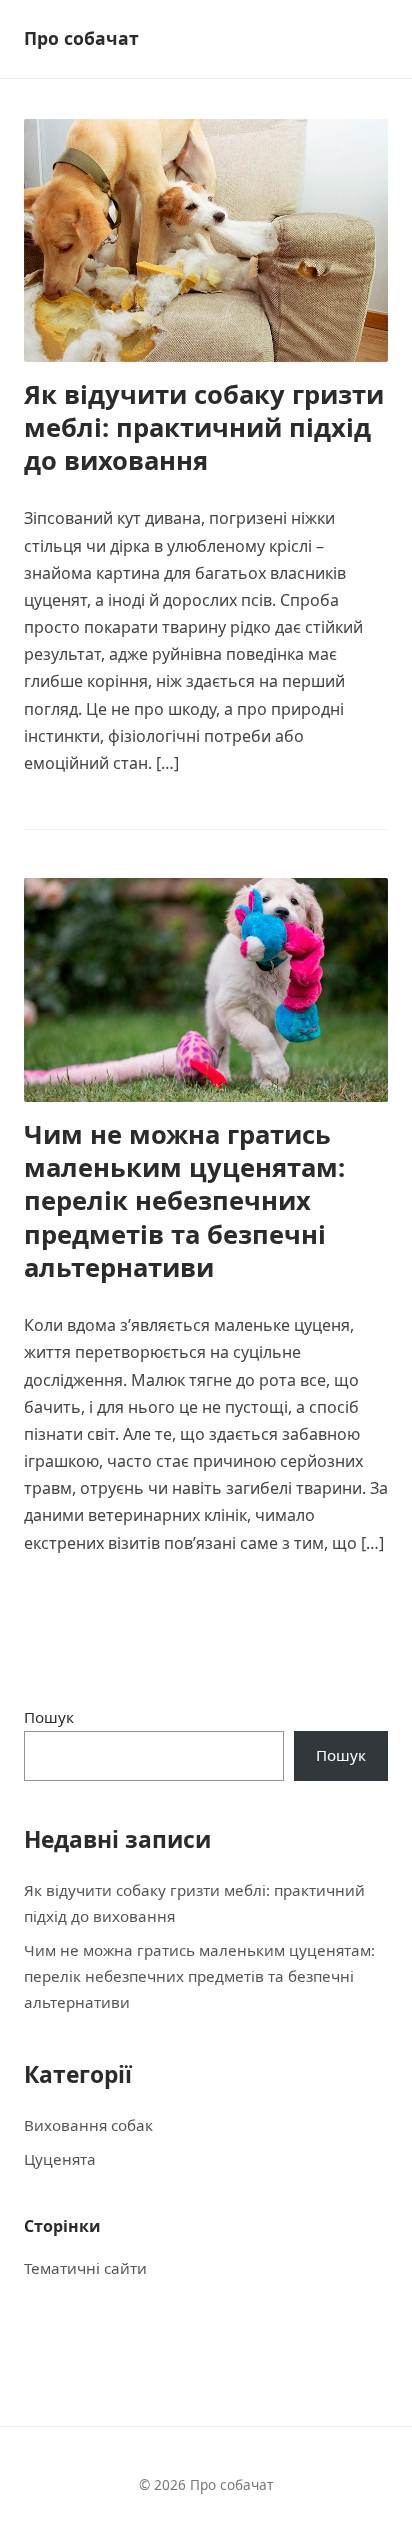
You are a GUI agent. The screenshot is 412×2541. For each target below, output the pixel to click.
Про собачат (81, 38)
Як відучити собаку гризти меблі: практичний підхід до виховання (204, 428)
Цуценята (60, 2159)
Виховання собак (88, 2125)
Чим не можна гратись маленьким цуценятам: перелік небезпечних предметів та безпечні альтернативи (184, 1201)
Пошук (49, 1717)
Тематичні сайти (85, 2268)
